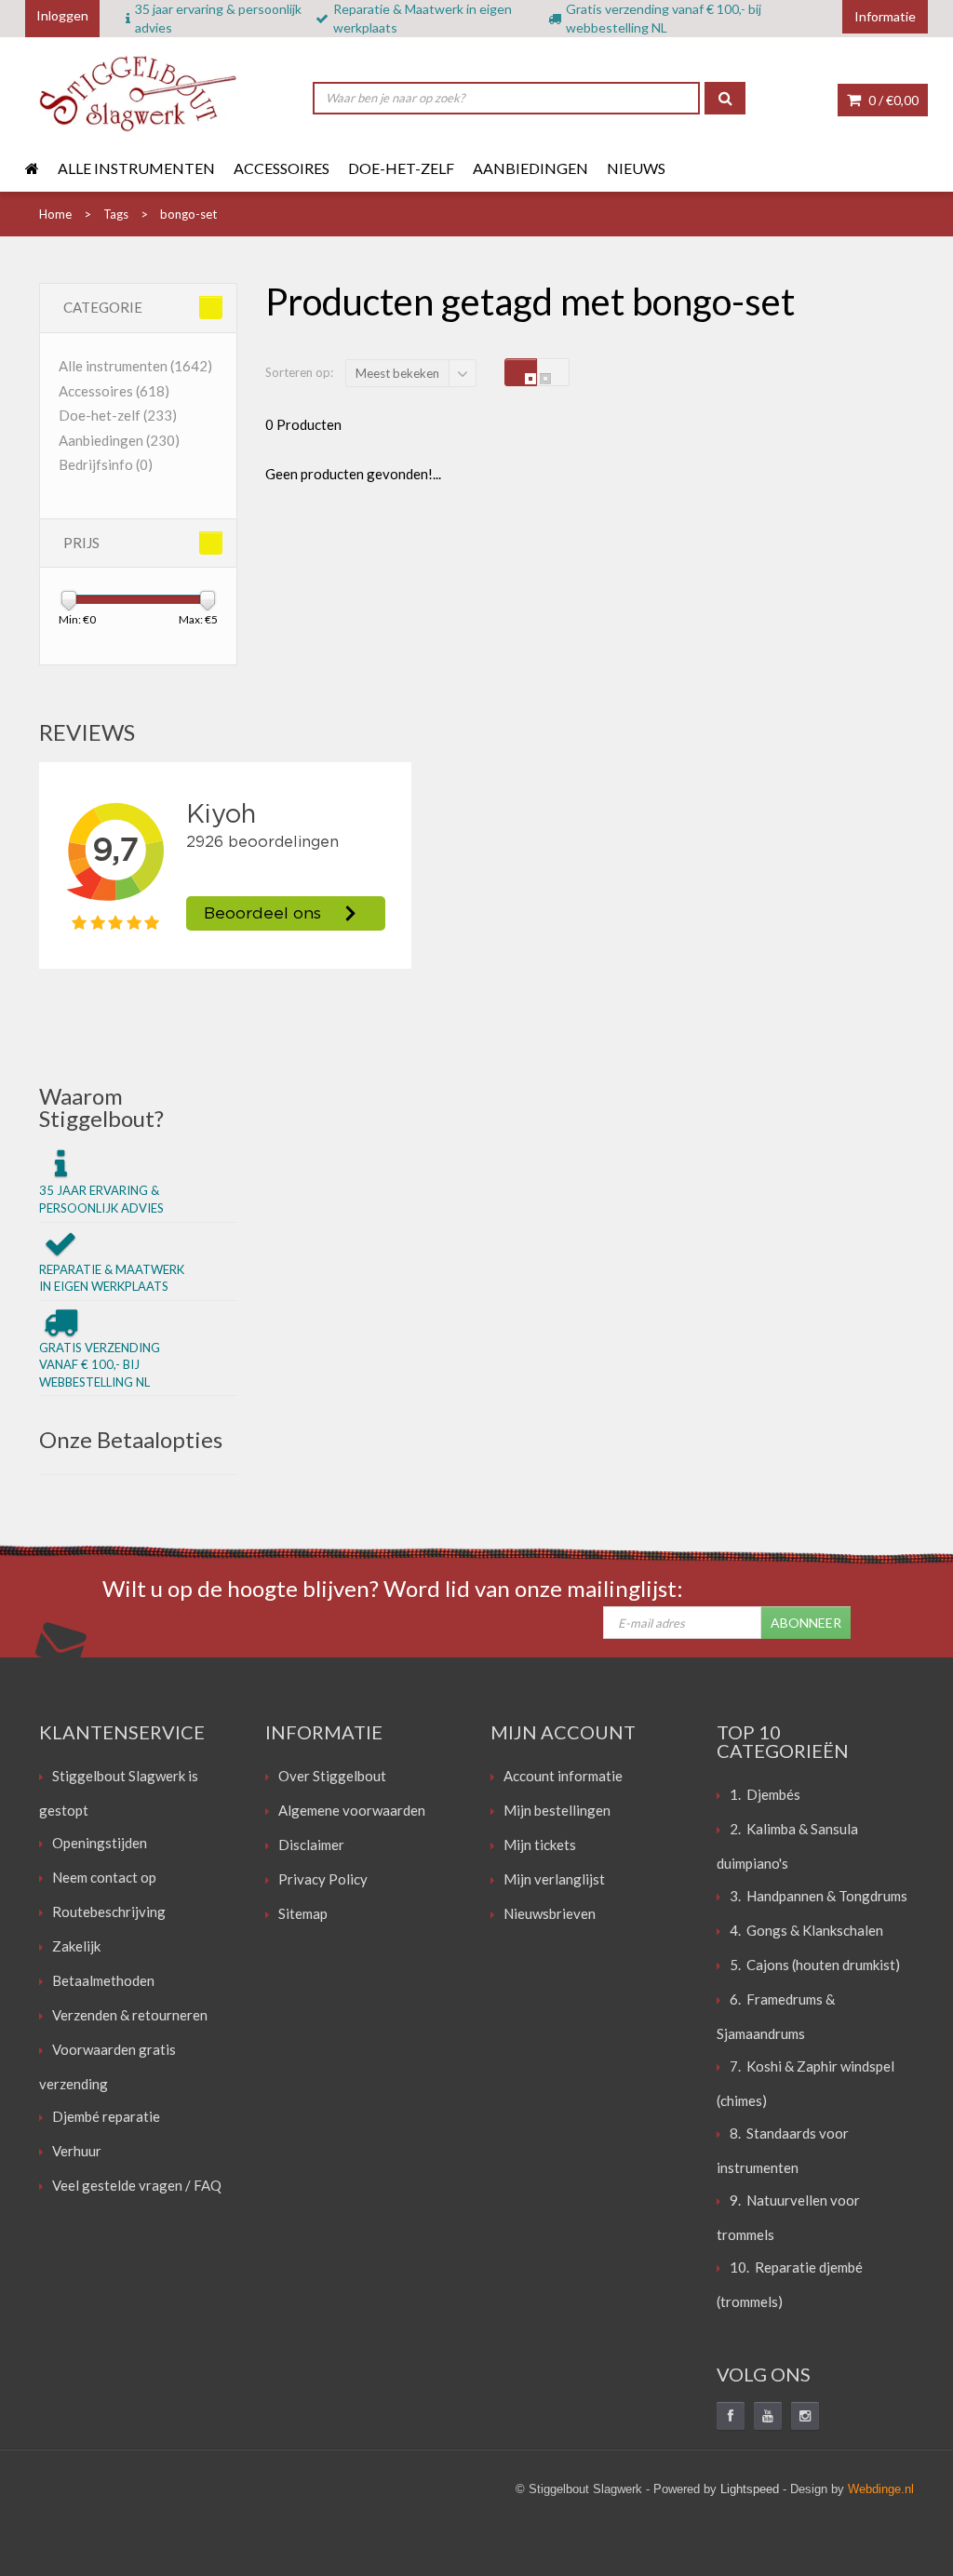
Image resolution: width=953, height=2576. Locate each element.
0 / (892, 100)
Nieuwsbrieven (550, 1913)
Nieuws (636, 168)
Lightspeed (750, 2489)
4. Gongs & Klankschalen (806, 1930)
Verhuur (77, 2151)
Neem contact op (104, 1877)
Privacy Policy (323, 1879)
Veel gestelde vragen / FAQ (137, 2185)
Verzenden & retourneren (130, 2015)
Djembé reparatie (106, 2116)
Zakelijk (76, 1946)
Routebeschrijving (109, 1912)
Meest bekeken (397, 373)
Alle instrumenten (136, 168)
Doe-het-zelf (401, 168)
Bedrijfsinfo (106, 464)
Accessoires (282, 168)
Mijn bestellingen (557, 1810)
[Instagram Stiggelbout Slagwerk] (805, 2416)
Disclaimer (311, 1845)
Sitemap (303, 1913)
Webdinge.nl (881, 2489)
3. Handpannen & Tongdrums (819, 1896)
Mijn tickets (540, 1845)
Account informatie (563, 1776)
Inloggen (62, 15)
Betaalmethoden (103, 1980)
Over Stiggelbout (332, 1776)
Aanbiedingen (530, 168)
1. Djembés (765, 1794)
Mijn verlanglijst (554, 1879)
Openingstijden (100, 1843)
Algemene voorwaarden (352, 1810)
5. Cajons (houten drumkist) (815, 1965)
